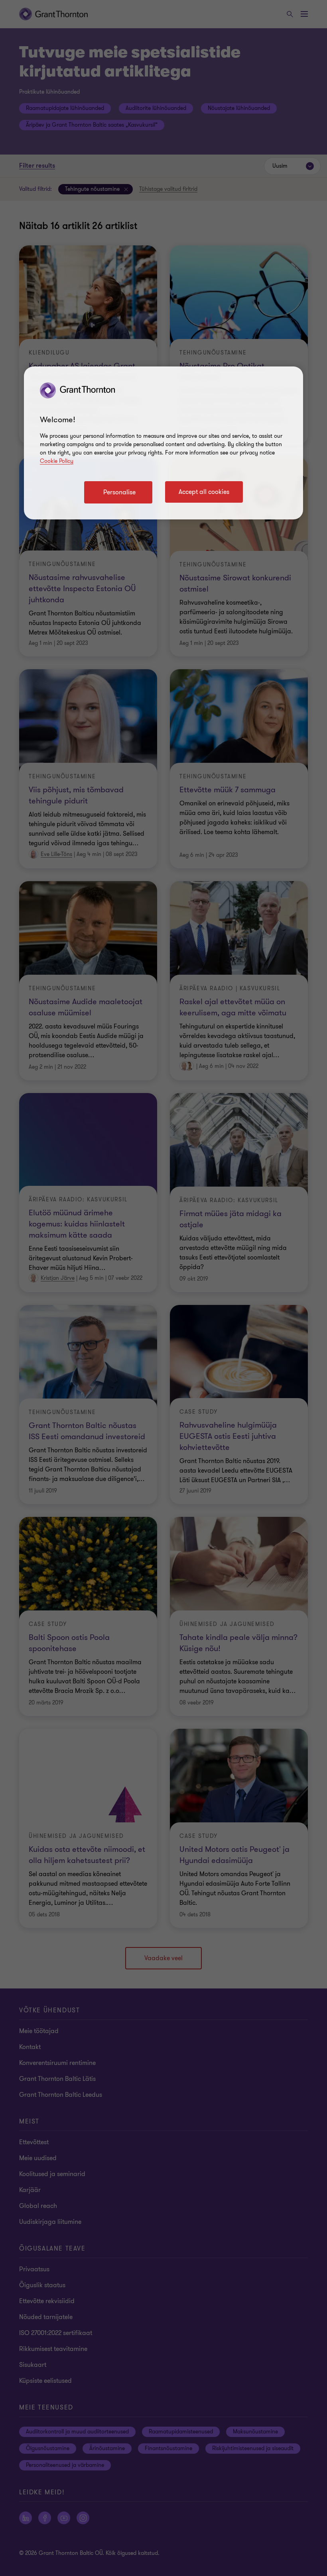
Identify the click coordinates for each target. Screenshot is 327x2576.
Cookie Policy (57, 461)
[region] (163, 443)
